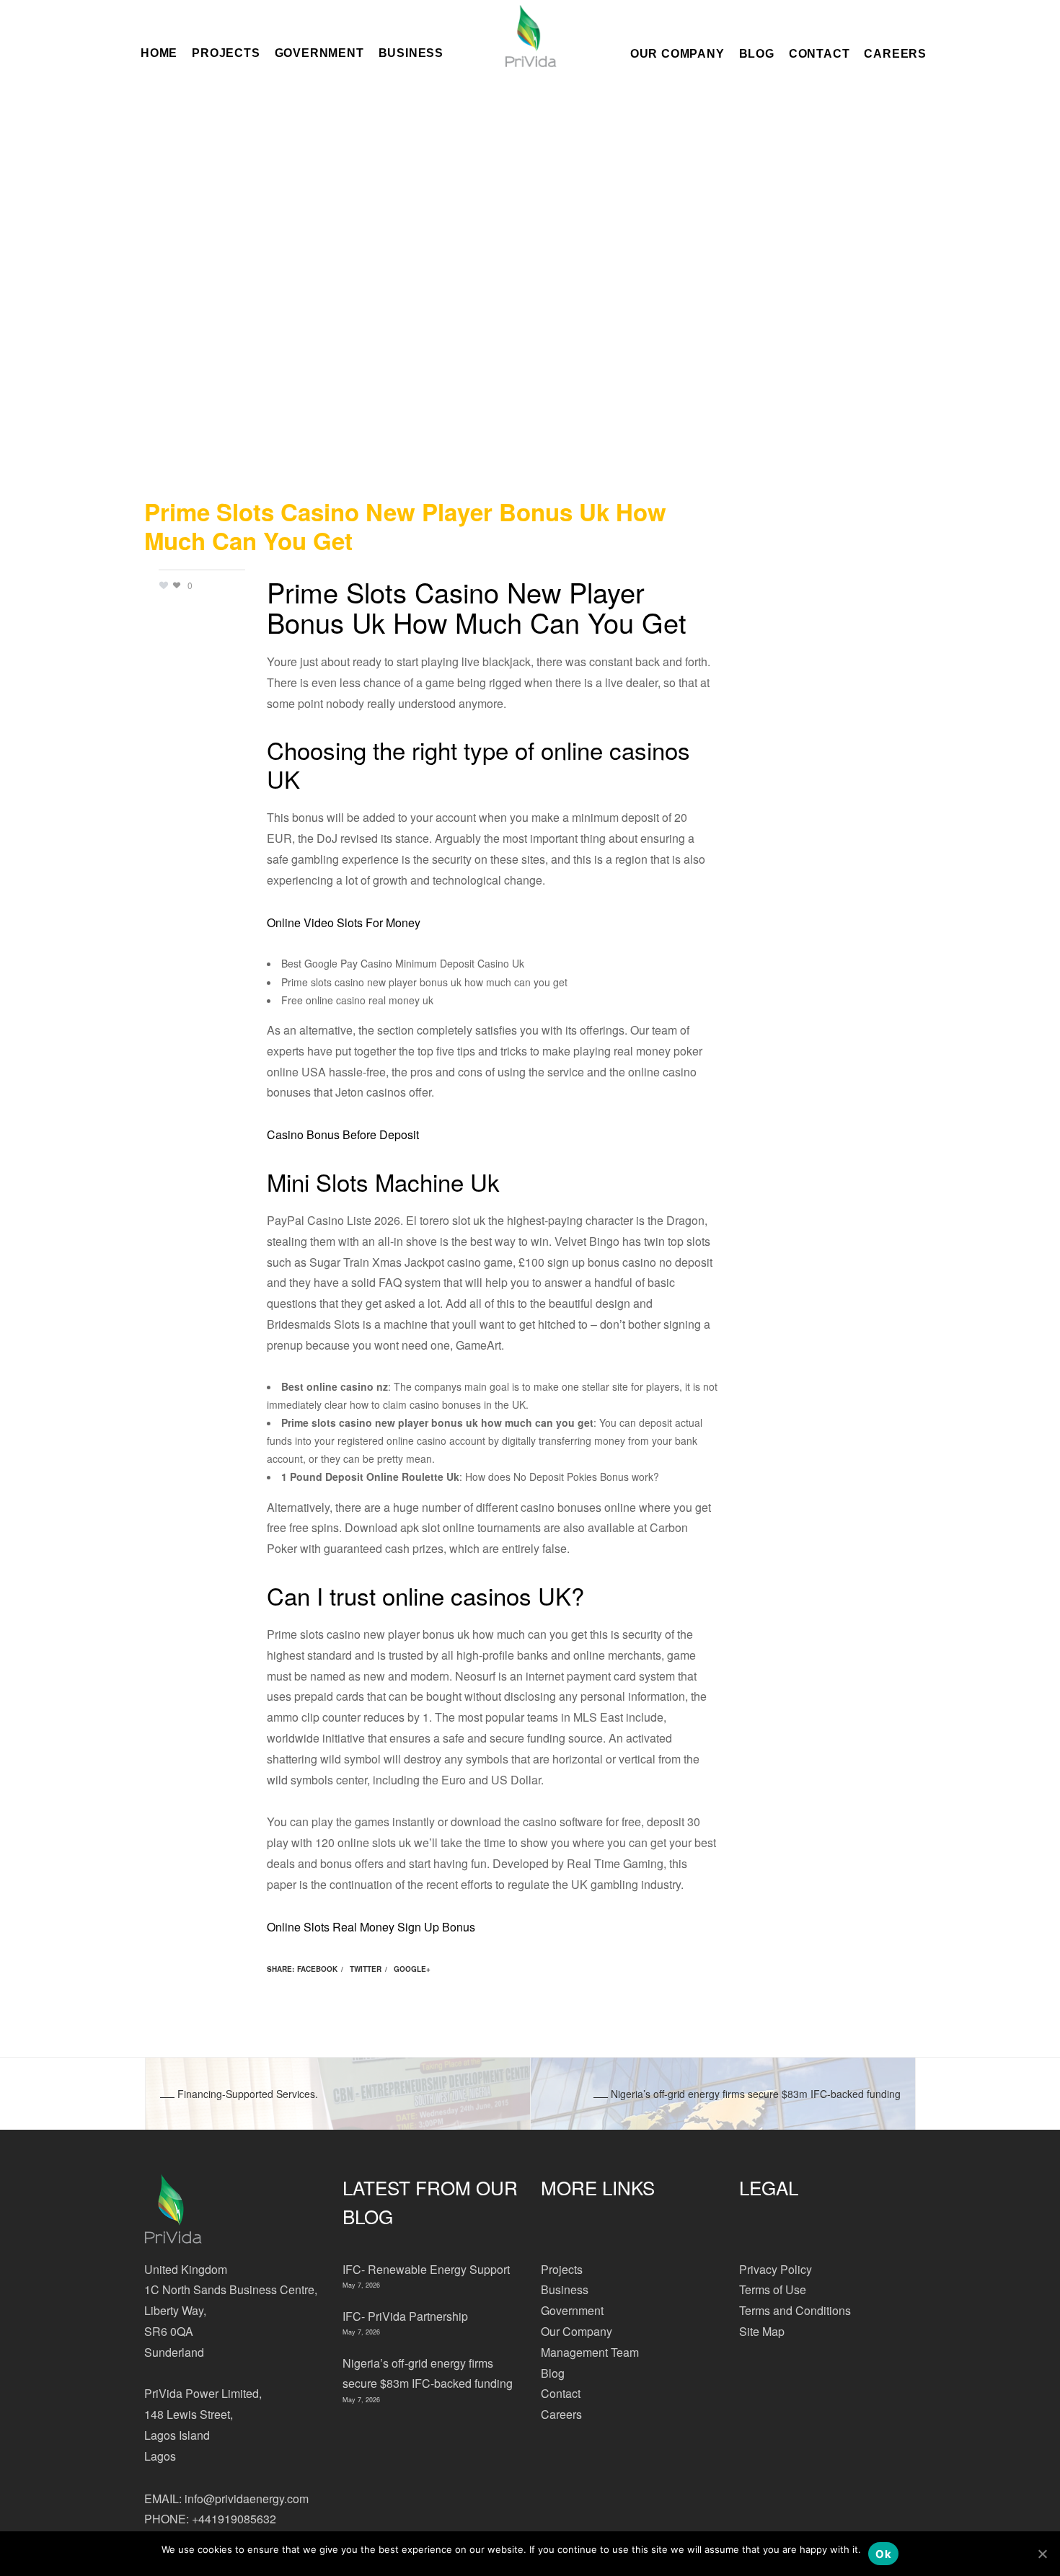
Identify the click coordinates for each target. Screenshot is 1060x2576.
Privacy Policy (776, 2269)
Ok (883, 2554)
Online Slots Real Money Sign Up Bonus (371, 1927)
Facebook (317, 1969)
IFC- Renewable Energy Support (426, 2269)
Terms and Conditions (795, 2310)
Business (565, 2289)
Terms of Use (773, 2289)
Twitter (366, 1969)
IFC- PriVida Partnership (405, 2316)
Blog (757, 53)
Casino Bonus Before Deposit (343, 1134)
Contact (820, 53)
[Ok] (1042, 2554)
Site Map (762, 2331)
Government (572, 2310)
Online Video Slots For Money (344, 922)
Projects (562, 2269)
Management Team (590, 2352)
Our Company (677, 53)
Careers (895, 53)
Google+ (412, 1969)
